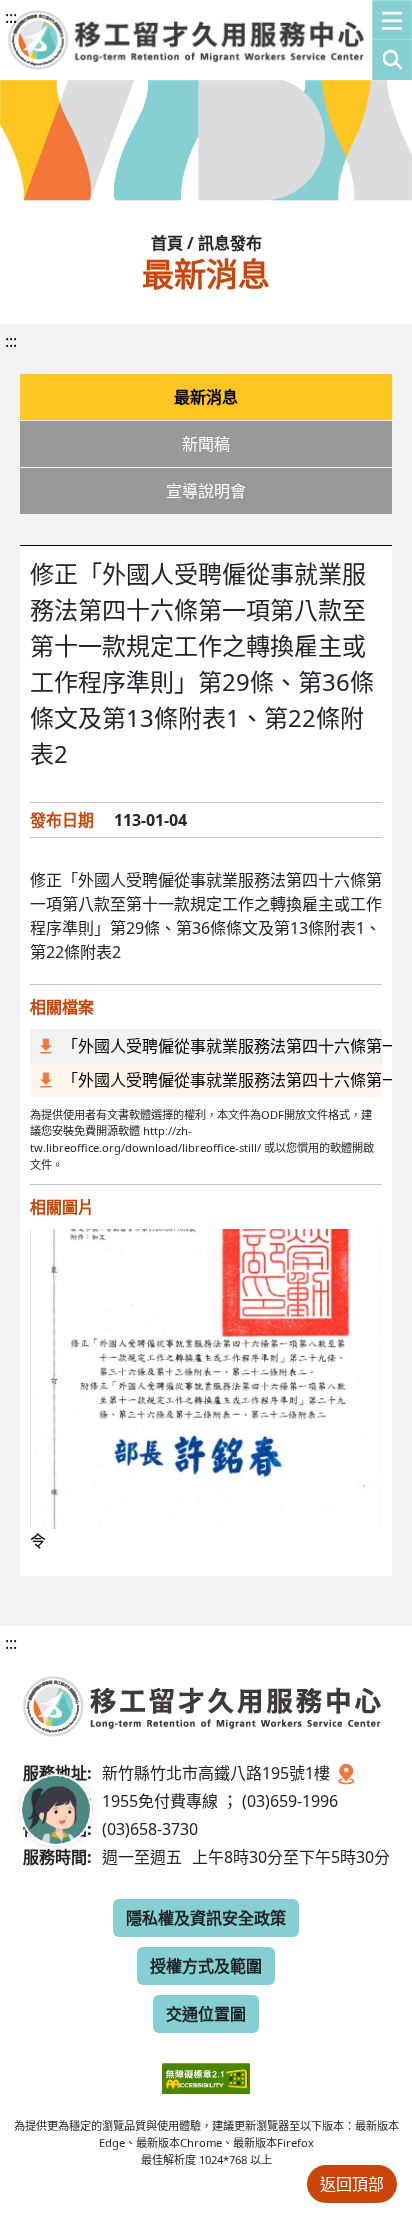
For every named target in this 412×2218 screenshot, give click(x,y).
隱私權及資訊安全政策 (206, 1918)
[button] (392, 40)
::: (11, 17)
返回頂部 (352, 2184)
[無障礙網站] (206, 2063)
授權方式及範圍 (206, 1966)
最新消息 (206, 397)
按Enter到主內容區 (181, 34)
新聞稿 (206, 444)
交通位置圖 (206, 2014)
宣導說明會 (206, 491)
